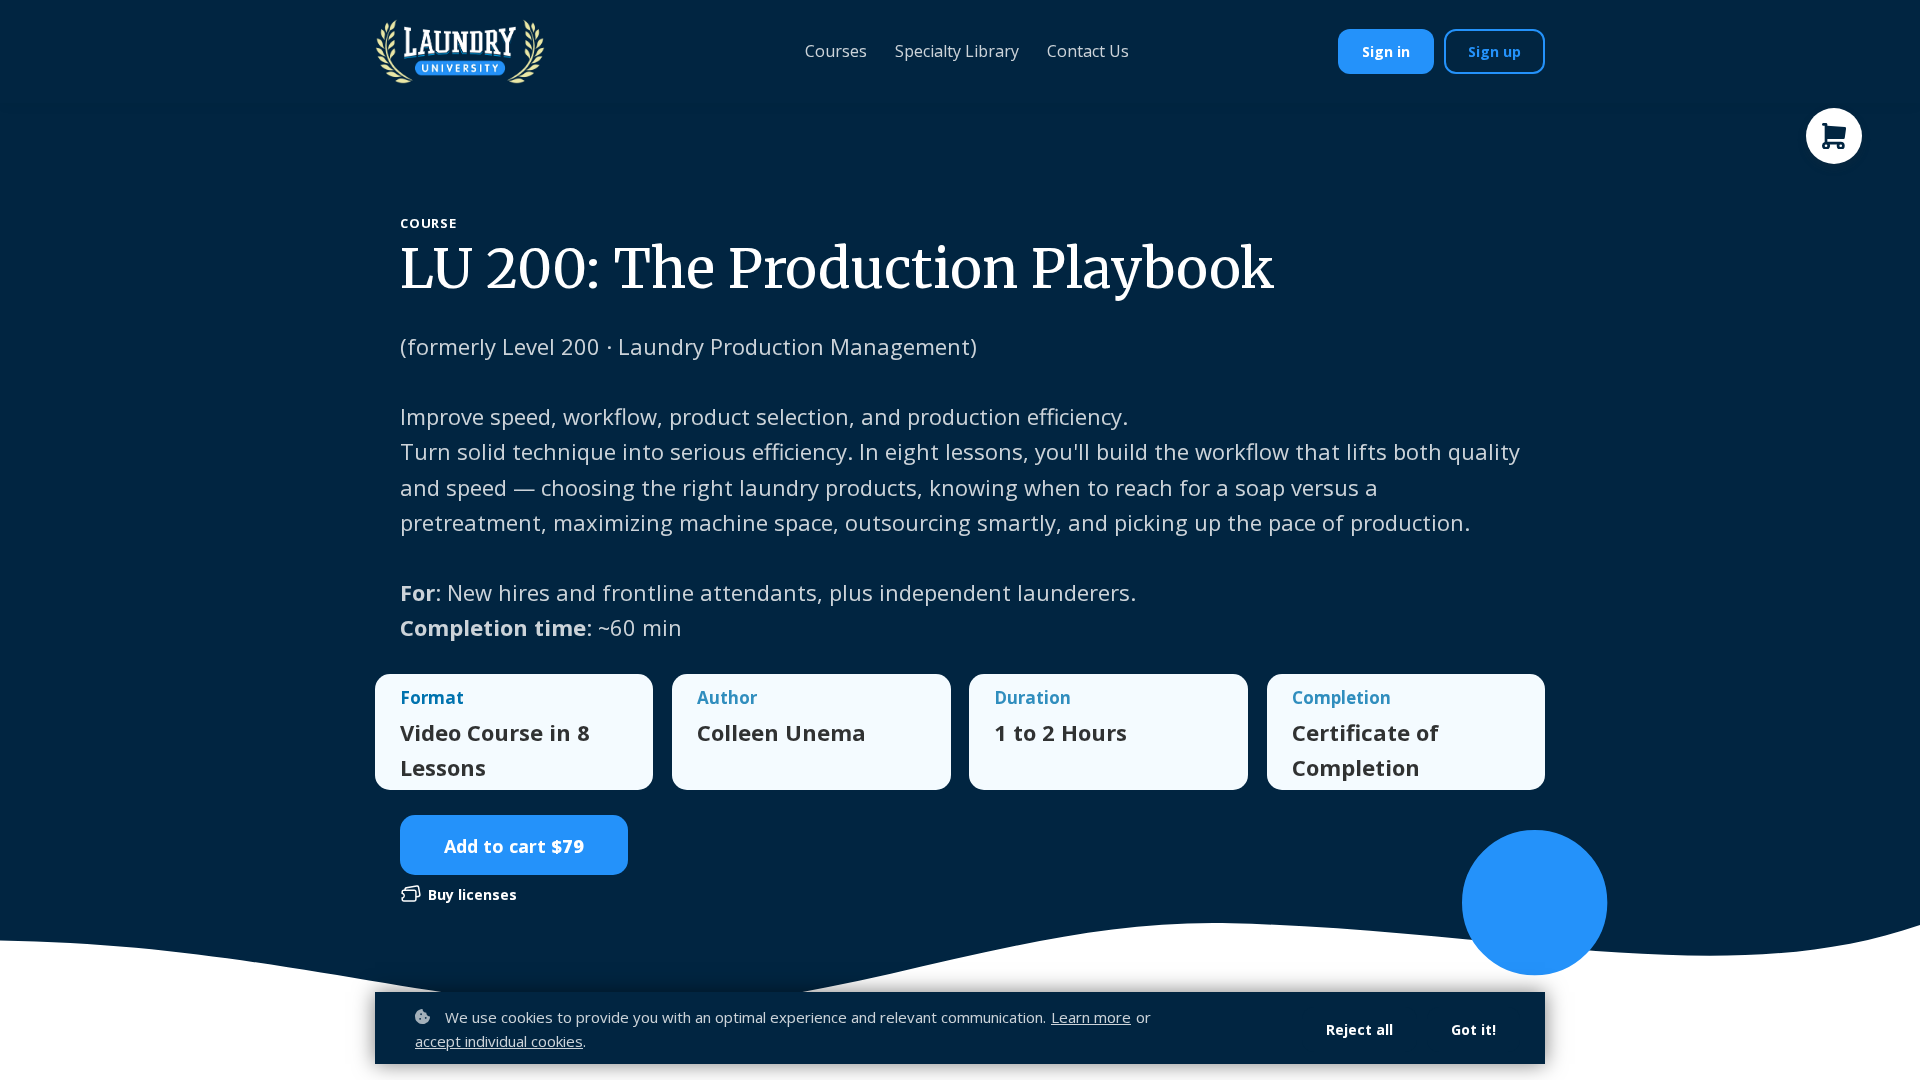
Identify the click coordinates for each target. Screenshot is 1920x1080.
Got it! (1473, 1029)
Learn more (1091, 1017)
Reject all (1359, 1029)
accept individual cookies (499, 1041)
